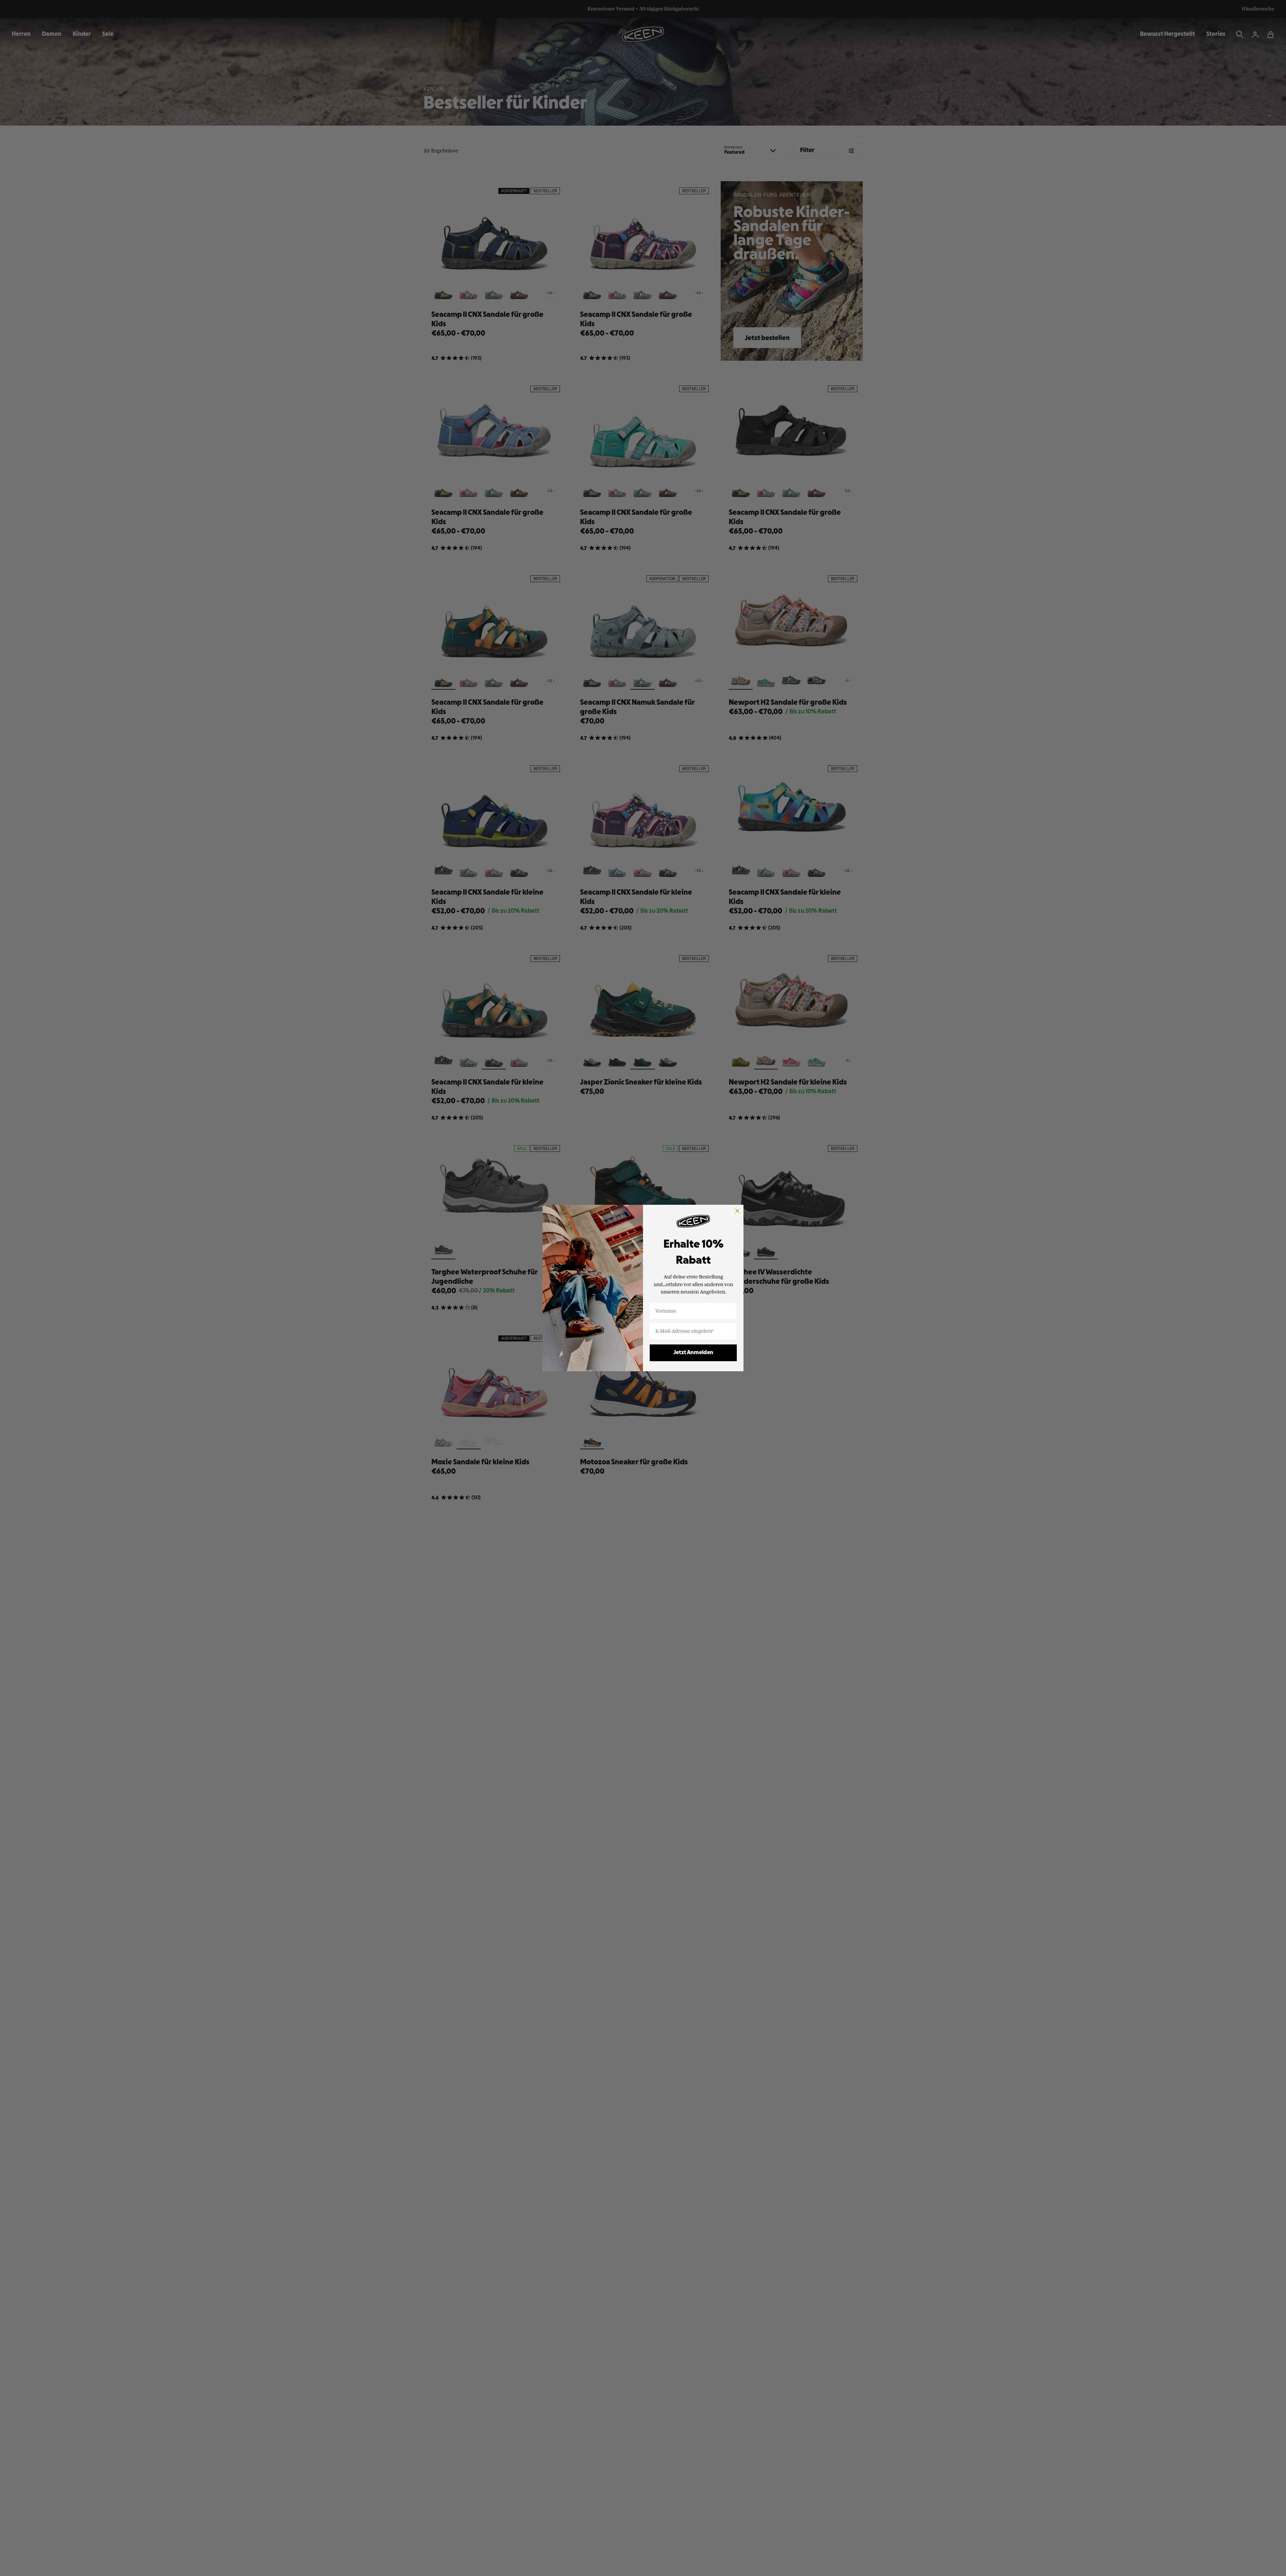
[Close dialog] (737, 1211)
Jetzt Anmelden (693, 1353)
